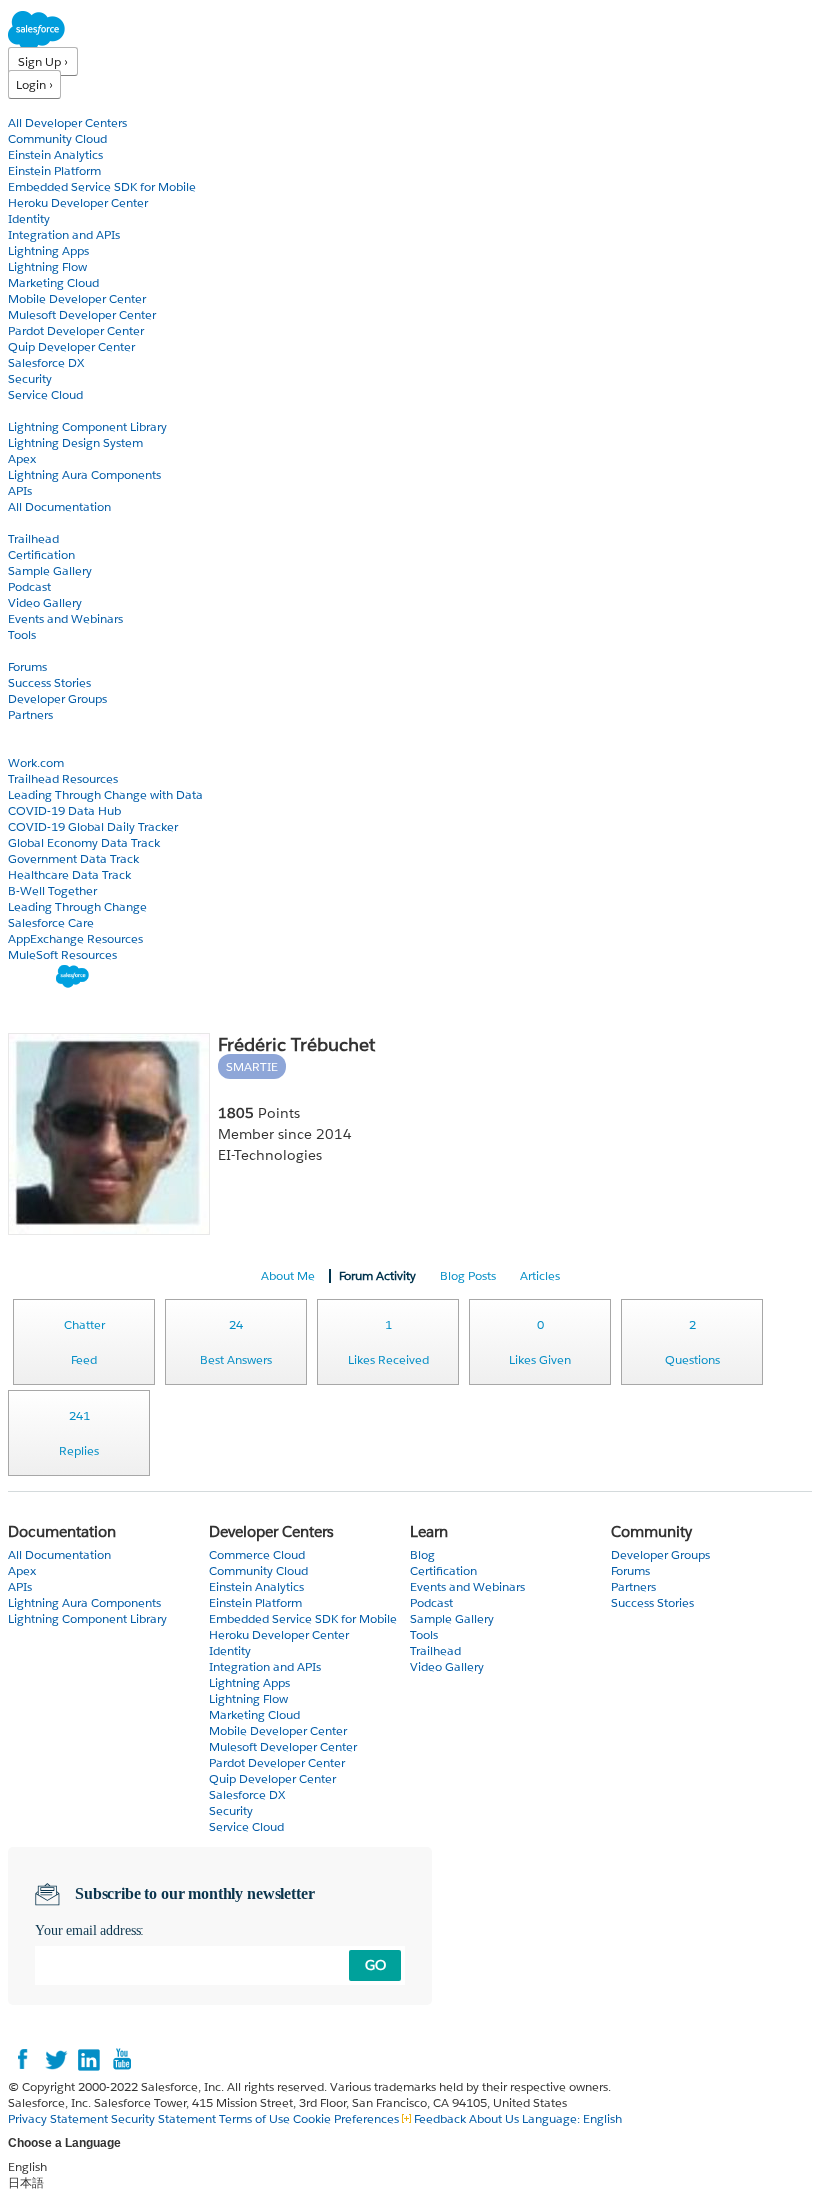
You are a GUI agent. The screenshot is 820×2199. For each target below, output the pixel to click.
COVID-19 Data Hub (64, 810)
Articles (540, 1275)
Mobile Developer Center (77, 298)
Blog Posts (468, 1275)
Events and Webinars (65, 618)
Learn (24, 522)
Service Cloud (45, 394)
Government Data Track (73, 858)
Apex (22, 458)
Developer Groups (57, 698)
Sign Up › (43, 61)
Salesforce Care (51, 922)
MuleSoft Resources (62, 954)
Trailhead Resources (63, 778)
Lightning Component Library (87, 426)
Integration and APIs (64, 234)
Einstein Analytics (55, 154)
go (375, 1965)
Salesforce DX (46, 362)
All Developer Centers (67, 122)
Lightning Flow (47, 266)
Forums (27, 666)
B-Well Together (52, 890)
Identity (29, 218)
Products (35, 106)
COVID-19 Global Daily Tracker (93, 826)
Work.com (36, 762)
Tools (22, 634)
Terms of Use (254, 2118)
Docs (22, 410)
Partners (30, 714)
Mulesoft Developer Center (82, 314)
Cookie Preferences (347, 2118)
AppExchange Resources (75, 938)
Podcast (29, 586)
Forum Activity (377, 1275)
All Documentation (59, 506)
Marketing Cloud (53, 282)
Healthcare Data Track (69, 874)
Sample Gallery (50, 570)
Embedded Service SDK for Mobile (102, 186)
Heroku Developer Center (78, 202)
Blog (21, 730)
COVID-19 (37, 746)
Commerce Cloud (257, 1554)
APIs (20, 490)
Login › (34, 84)
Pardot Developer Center (76, 330)
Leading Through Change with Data (105, 794)
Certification (41, 554)
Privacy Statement (59, 2118)
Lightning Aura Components (84, 474)
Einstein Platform (54, 170)
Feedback (440, 2118)
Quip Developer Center (71, 346)
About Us (494, 2118)
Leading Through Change (77, 906)
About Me (288, 1275)
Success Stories (49, 682)
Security (30, 378)
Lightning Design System (75, 442)
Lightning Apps (48, 250)
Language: (572, 2118)
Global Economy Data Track (84, 842)
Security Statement (165, 2118)
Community (43, 650)
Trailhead (33, 538)
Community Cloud (57, 138)
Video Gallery (45, 602)
